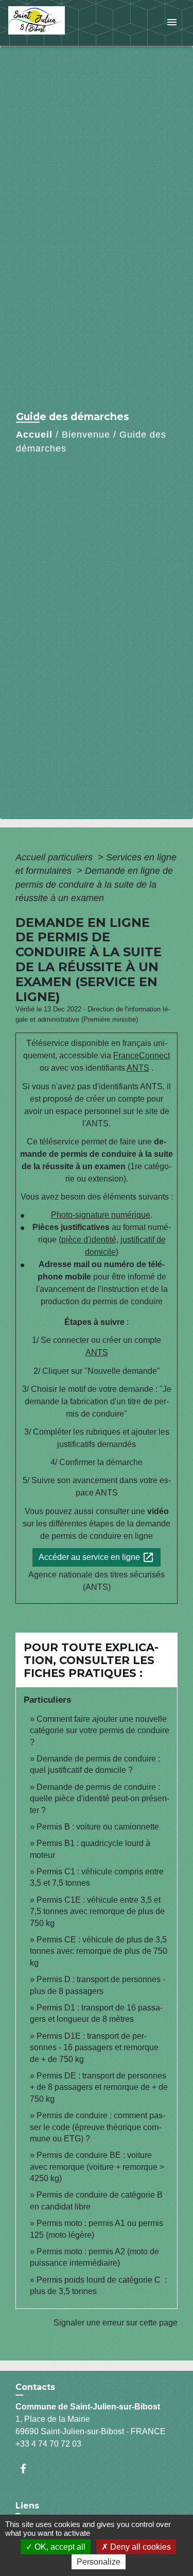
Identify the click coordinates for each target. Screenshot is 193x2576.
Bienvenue (86, 435)
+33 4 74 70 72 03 (48, 2444)
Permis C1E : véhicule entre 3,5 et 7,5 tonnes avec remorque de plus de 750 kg (97, 1912)
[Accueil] (47, 23)
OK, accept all (59, 2547)
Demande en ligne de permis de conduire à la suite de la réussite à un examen (94, 884)
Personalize (99, 2562)
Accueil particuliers (55, 857)
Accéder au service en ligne (97, 1557)
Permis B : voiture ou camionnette (98, 1827)
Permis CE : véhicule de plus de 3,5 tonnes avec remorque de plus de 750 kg (99, 1951)
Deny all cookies (139, 2547)
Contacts (35, 2387)
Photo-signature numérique (101, 1215)
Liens (27, 2506)
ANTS (138, 1068)
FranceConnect (142, 1056)
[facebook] (28, 2469)
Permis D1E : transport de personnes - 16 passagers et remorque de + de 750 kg (94, 2048)
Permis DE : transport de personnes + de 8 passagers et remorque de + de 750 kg (99, 2087)
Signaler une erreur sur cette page (116, 2323)
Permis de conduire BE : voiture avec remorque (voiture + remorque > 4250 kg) (97, 2167)
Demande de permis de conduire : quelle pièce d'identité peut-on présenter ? (100, 1799)
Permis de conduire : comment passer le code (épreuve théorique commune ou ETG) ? (98, 2127)
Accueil (34, 435)
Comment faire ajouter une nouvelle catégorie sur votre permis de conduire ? (100, 1731)
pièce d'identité (89, 1240)
